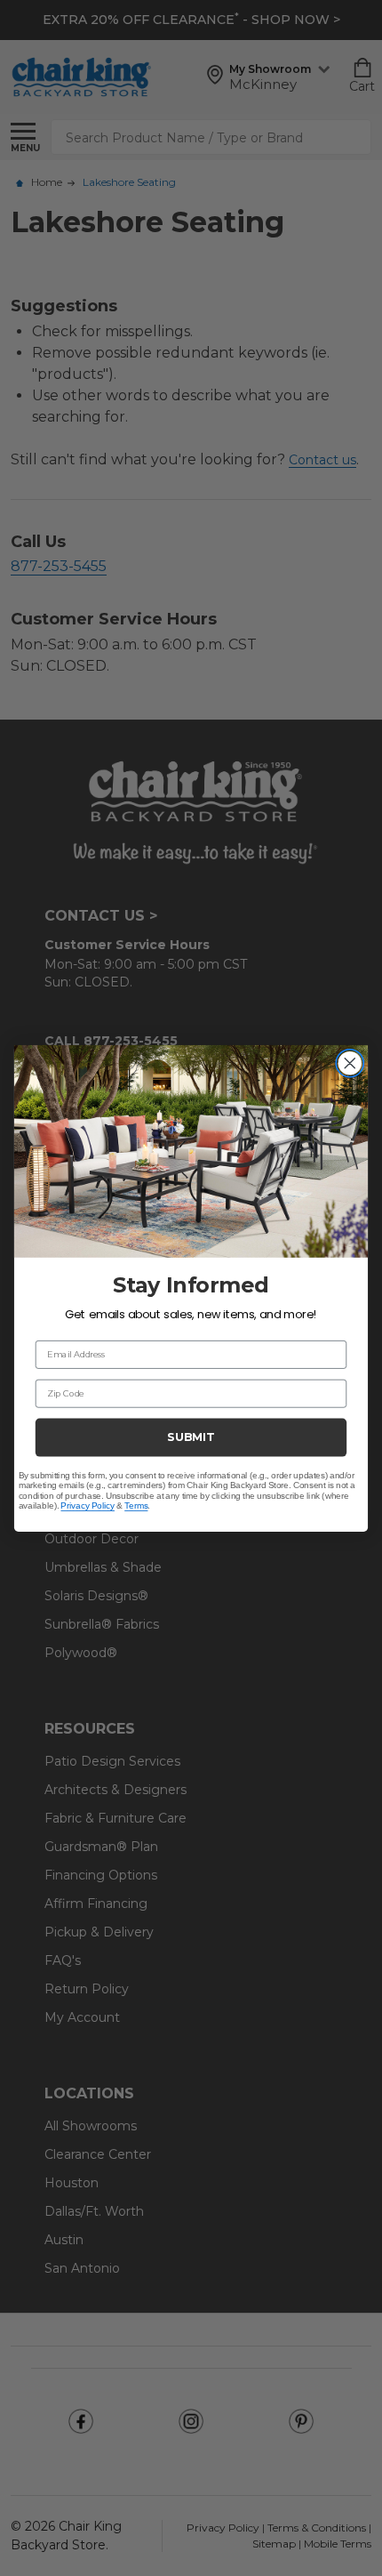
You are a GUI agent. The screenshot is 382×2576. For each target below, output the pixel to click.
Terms (136, 1505)
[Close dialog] (350, 1063)
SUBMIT (191, 1436)
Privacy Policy (88, 1505)
